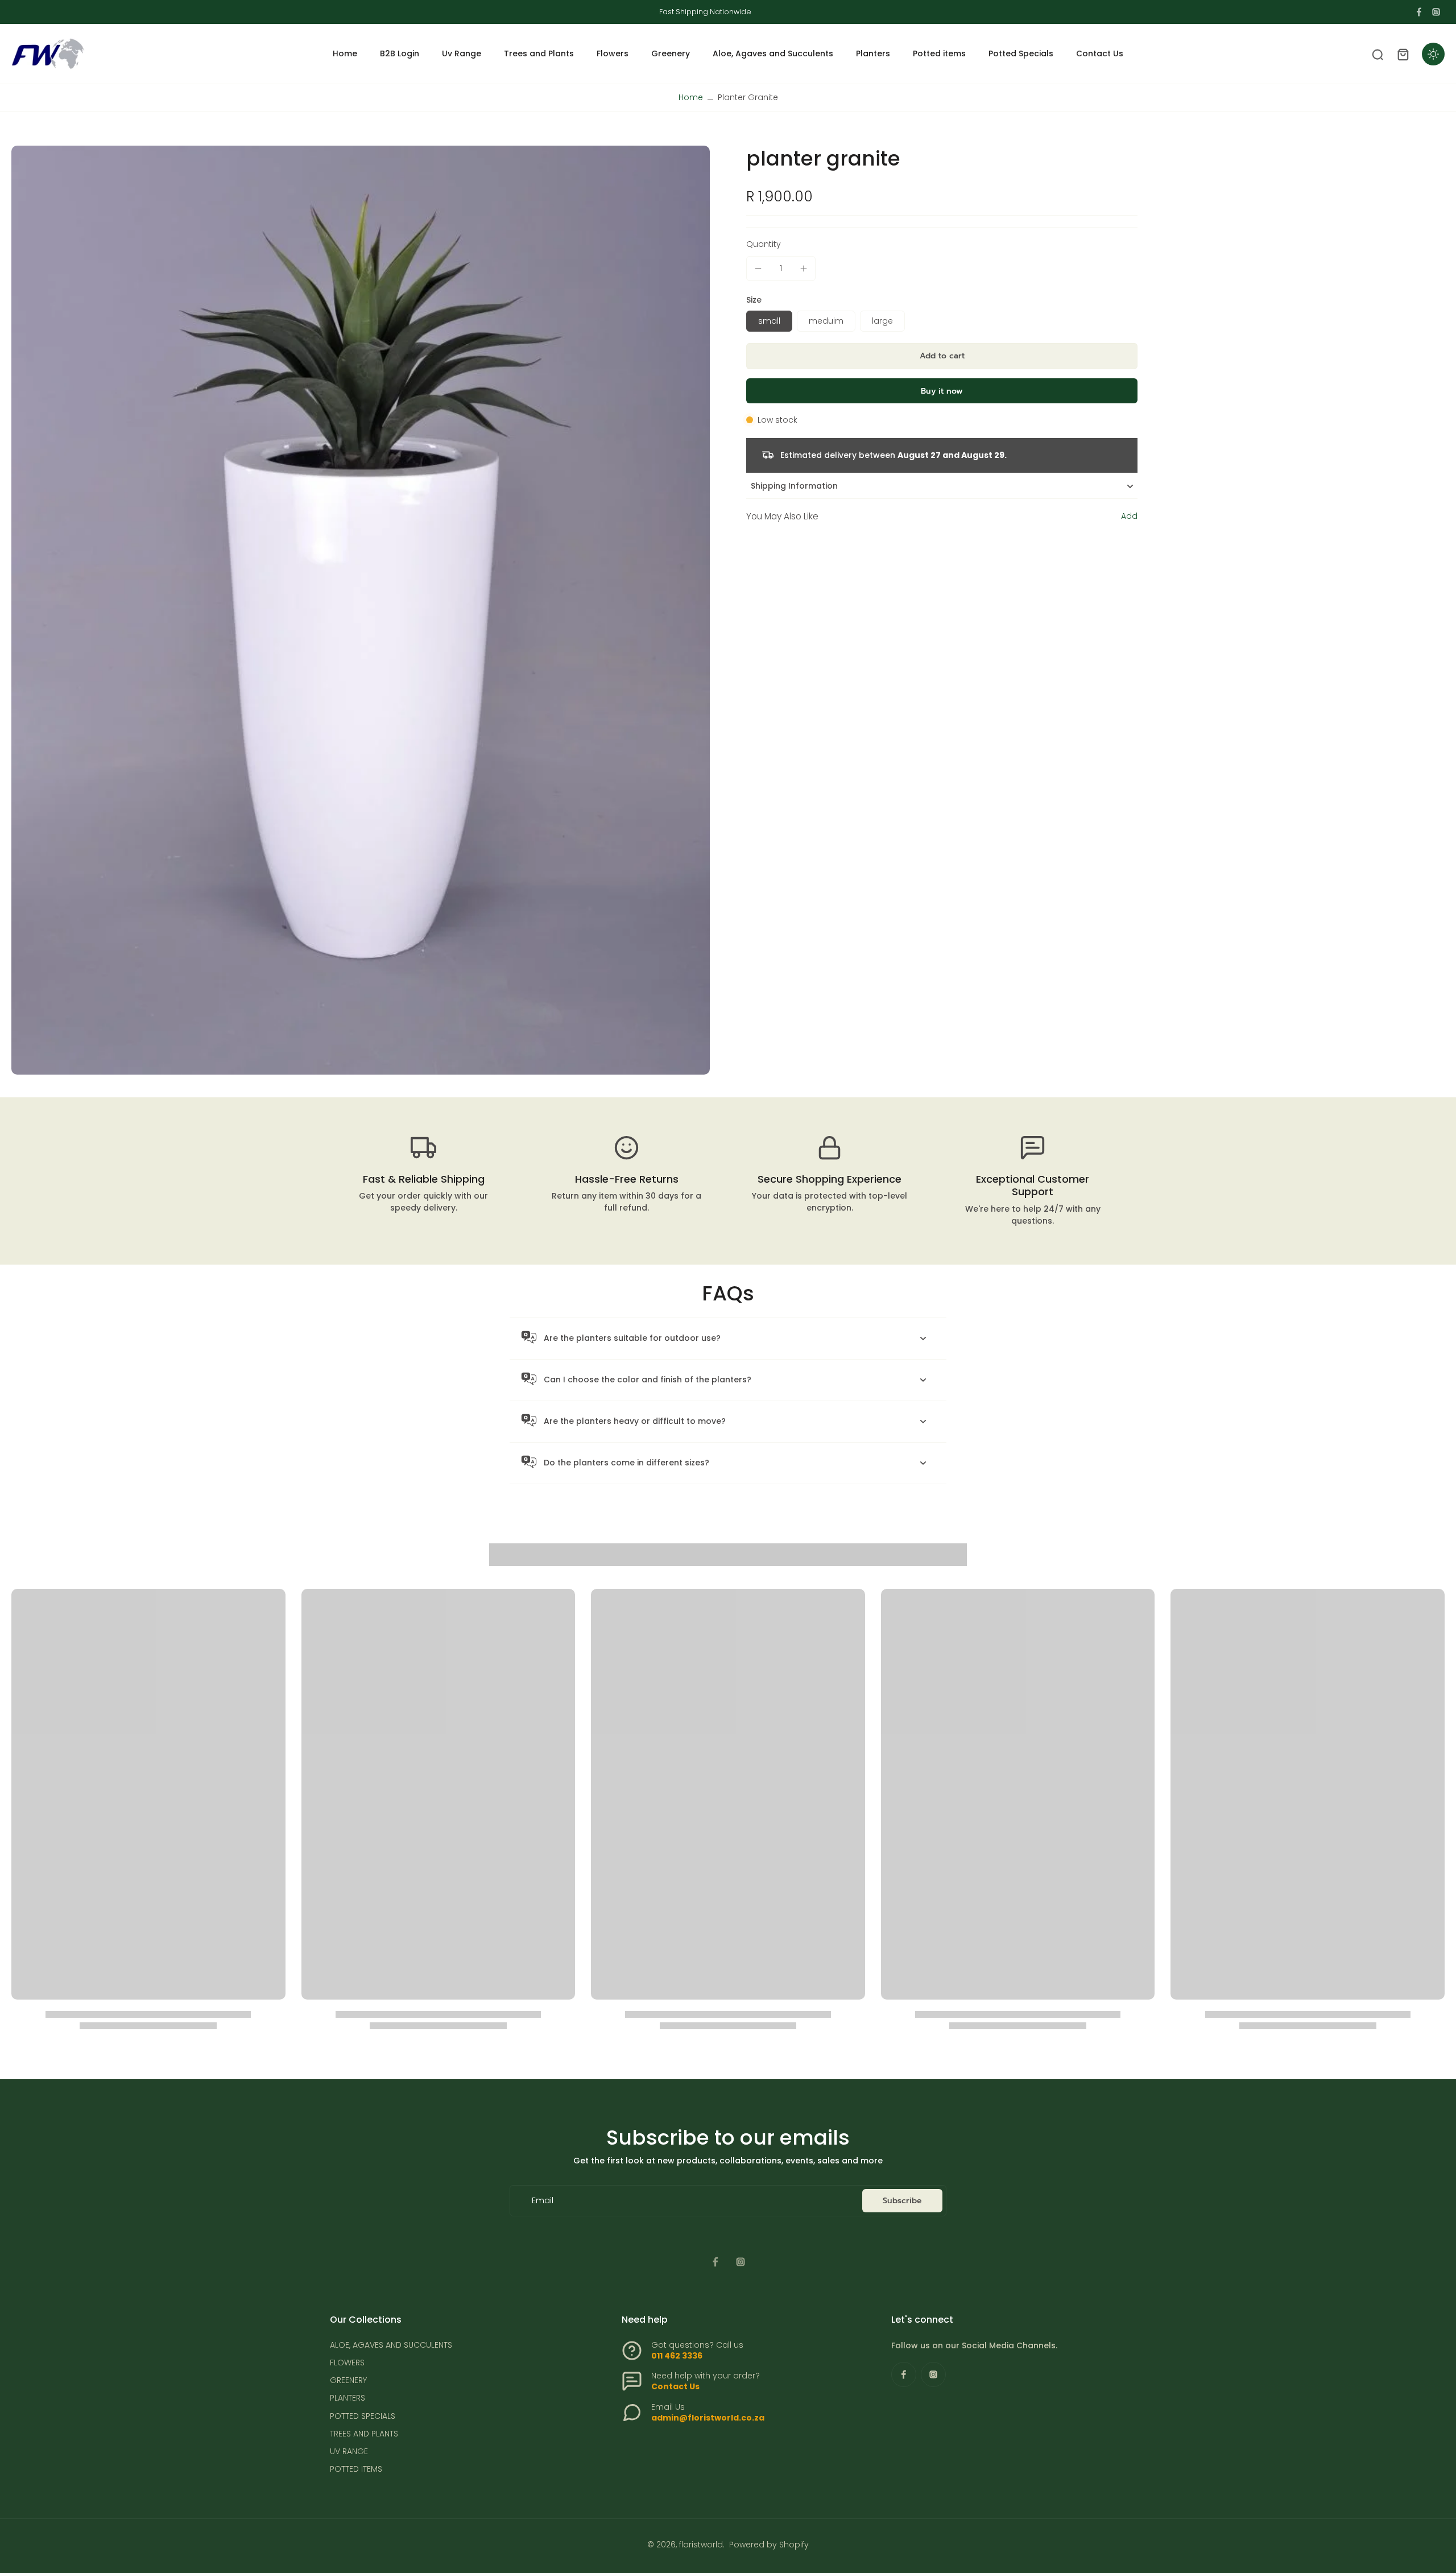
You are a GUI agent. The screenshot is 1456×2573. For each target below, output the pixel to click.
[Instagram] (1436, 12)
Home (691, 97)
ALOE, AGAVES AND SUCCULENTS (391, 2345)
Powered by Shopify (769, 2545)
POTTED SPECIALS (363, 2416)
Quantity (764, 244)
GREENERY (348, 2380)
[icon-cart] (1403, 54)
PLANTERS (348, 2398)
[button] (942, 356)
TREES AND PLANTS (364, 2434)
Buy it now (942, 391)
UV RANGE (349, 2452)
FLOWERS (347, 2363)
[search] (1378, 54)
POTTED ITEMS (356, 2469)
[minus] (758, 269)
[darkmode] (1433, 54)
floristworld (701, 2545)
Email (543, 2201)
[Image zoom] (361, 610)
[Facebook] (1419, 12)
